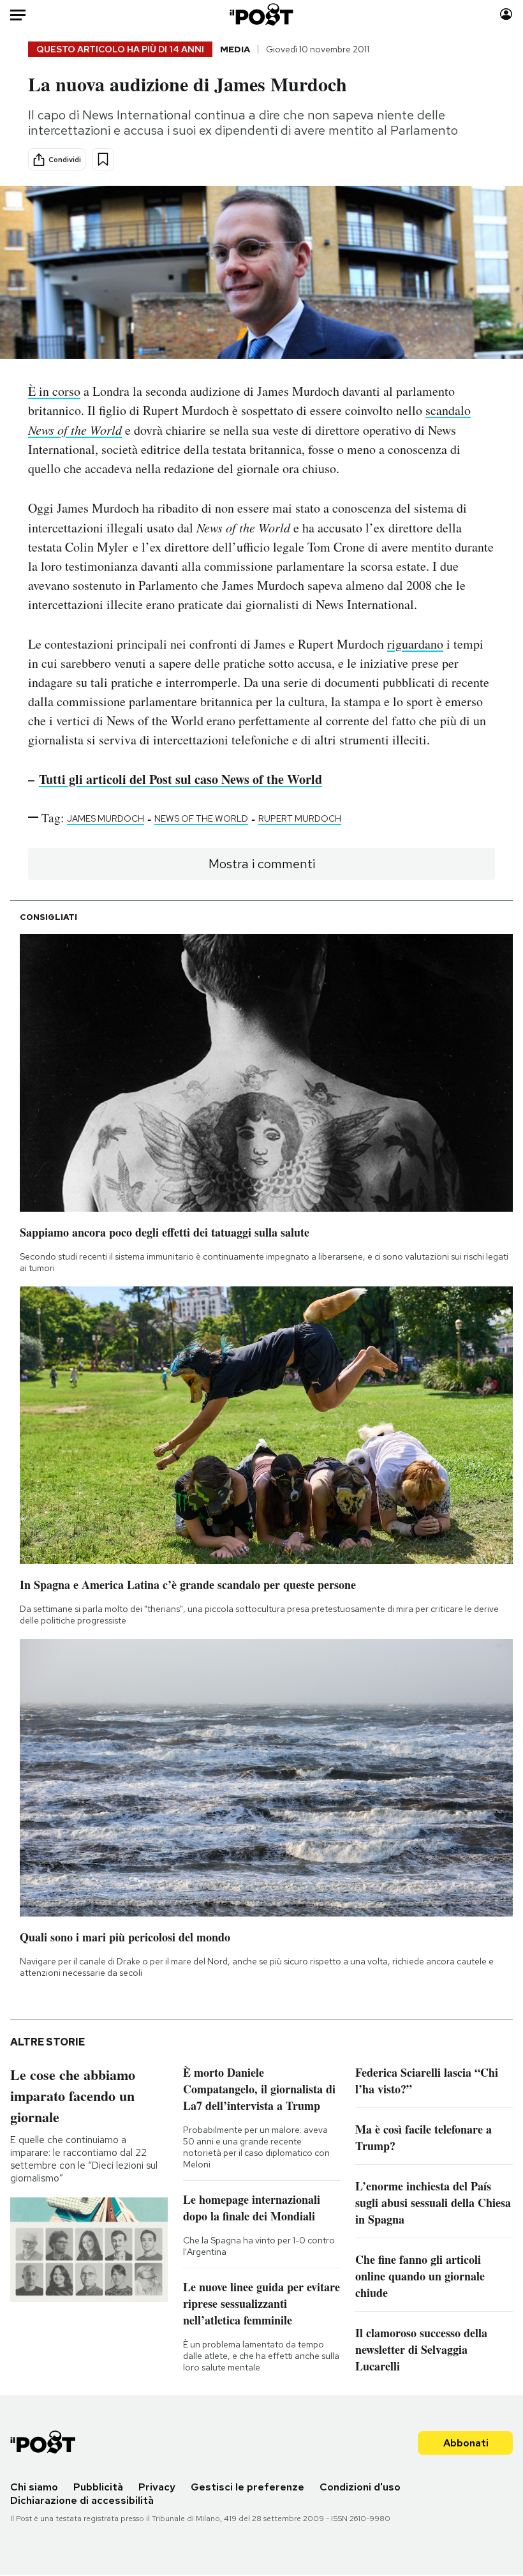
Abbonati (466, 2443)
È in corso (54, 391)
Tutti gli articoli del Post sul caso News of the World (180, 779)
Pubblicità (98, 2487)
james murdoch (106, 818)
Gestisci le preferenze (247, 2487)
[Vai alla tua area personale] (506, 14)
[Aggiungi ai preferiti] (103, 159)
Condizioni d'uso (360, 2487)
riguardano (415, 644)
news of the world (201, 818)
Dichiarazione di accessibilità (82, 2500)
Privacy (157, 2487)
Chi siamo (34, 2487)
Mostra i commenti (262, 864)
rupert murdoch (300, 818)
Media (235, 49)
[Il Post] (262, 14)
